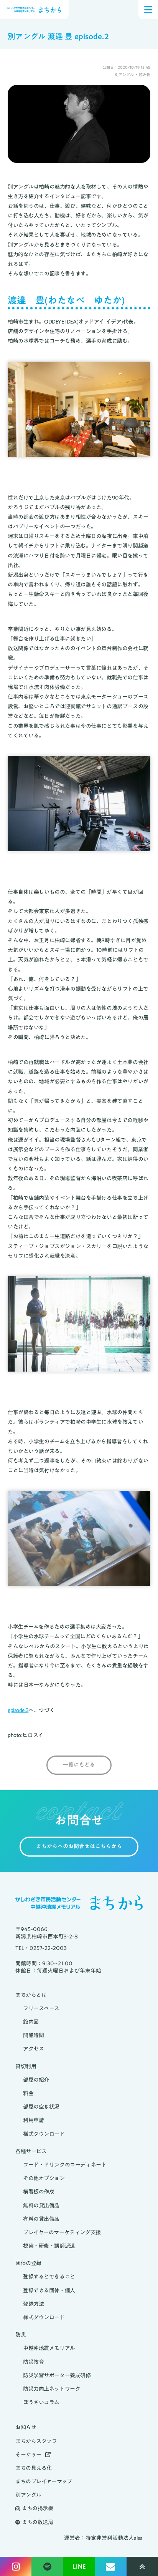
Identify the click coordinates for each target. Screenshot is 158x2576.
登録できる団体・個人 (49, 2291)
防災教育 (33, 2362)
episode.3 (18, 1710)
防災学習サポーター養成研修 (57, 2376)
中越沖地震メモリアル (49, 2348)
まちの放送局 (37, 2522)
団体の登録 (28, 2263)
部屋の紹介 (36, 2080)
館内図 (31, 2022)
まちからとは (31, 1995)
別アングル (28, 2495)
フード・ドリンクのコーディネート (65, 2165)
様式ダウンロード (44, 2134)
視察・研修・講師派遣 (49, 2246)
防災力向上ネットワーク (52, 2389)
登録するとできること (49, 2277)
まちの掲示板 (37, 2509)
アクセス (33, 2049)
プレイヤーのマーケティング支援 (62, 2233)
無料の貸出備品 (41, 2206)
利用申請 (33, 2120)
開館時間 (33, 2035)
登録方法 (33, 2304)
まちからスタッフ (36, 2441)
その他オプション (44, 2178)
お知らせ (26, 2427)
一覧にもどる (79, 1765)
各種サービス (31, 2152)
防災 (21, 2335)
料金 (28, 2094)
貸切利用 (26, 2067)
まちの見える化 (34, 2468)
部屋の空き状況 (41, 2107)
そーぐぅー (28, 2455)
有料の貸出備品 (41, 2219)
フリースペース (41, 2009)
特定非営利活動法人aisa (114, 2538)
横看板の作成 (39, 2192)
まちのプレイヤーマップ (44, 2482)
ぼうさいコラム (41, 2402)
